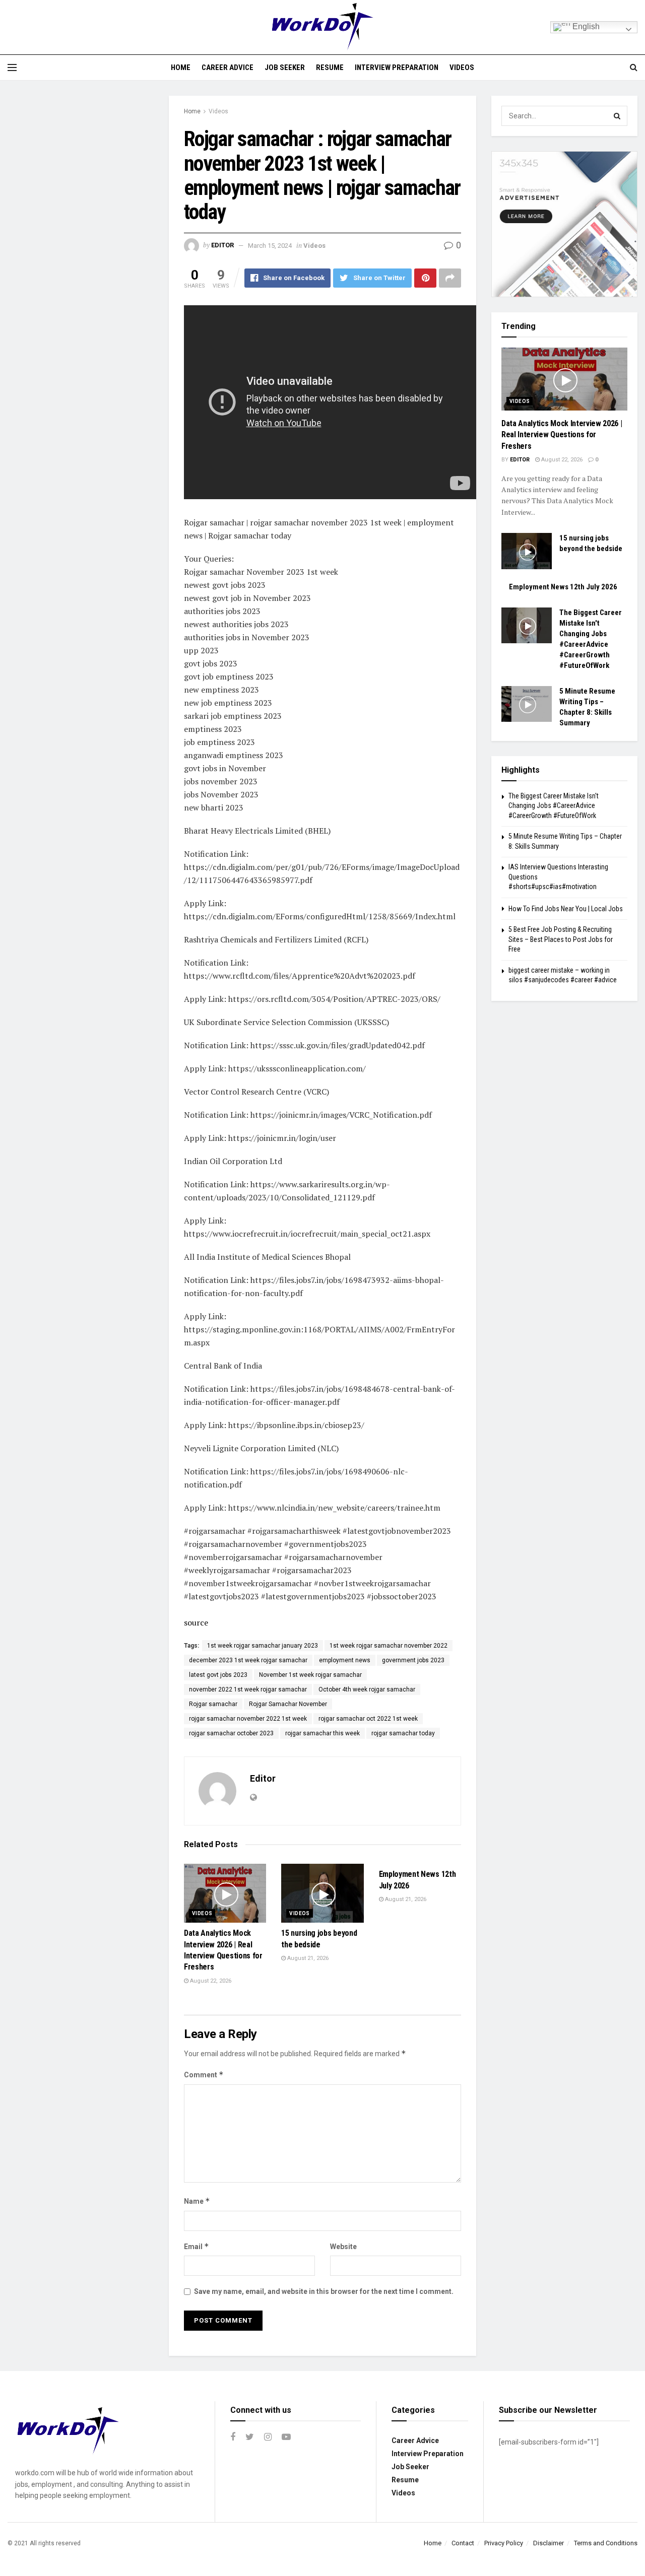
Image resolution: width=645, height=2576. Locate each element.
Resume (330, 67)
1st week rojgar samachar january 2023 (263, 1646)
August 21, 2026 (307, 1958)
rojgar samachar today (403, 1733)
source (196, 1622)
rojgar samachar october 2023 (231, 1733)
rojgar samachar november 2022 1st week (248, 1719)
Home (181, 67)
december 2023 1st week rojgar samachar (248, 1660)
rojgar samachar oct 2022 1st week (368, 1719)
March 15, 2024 (270, 246)
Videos (462, 67)
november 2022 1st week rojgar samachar (248, 1689)
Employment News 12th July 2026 (563, 587)
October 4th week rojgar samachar (367, 1689)
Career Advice (228, 67)
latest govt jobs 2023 (218, 1675)
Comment (204, 2075)
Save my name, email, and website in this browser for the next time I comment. (324, 2291)
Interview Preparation (397, 67)
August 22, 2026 (210, 1981)
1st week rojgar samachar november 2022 (389, 1646)
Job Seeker (285, 67)
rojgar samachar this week (322, 1733)
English (585, 26)
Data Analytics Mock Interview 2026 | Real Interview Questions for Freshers (562, 435)
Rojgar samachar (213, 1704)
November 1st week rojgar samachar (310, 1675)
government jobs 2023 (413, 1660)
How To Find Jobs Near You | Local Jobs (566, 909)
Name (197, 2201)
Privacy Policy (504, 2543)
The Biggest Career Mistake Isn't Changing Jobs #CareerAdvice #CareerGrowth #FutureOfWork (554, 806)
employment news (345, 1660)
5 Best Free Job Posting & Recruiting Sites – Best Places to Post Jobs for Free (561, 939)
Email (197, 2246)
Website (343, 2247)
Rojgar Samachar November (288, 1704)
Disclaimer (549, 2543)
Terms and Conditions (606, 2543)
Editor (222, 246)
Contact (463, 2543)
